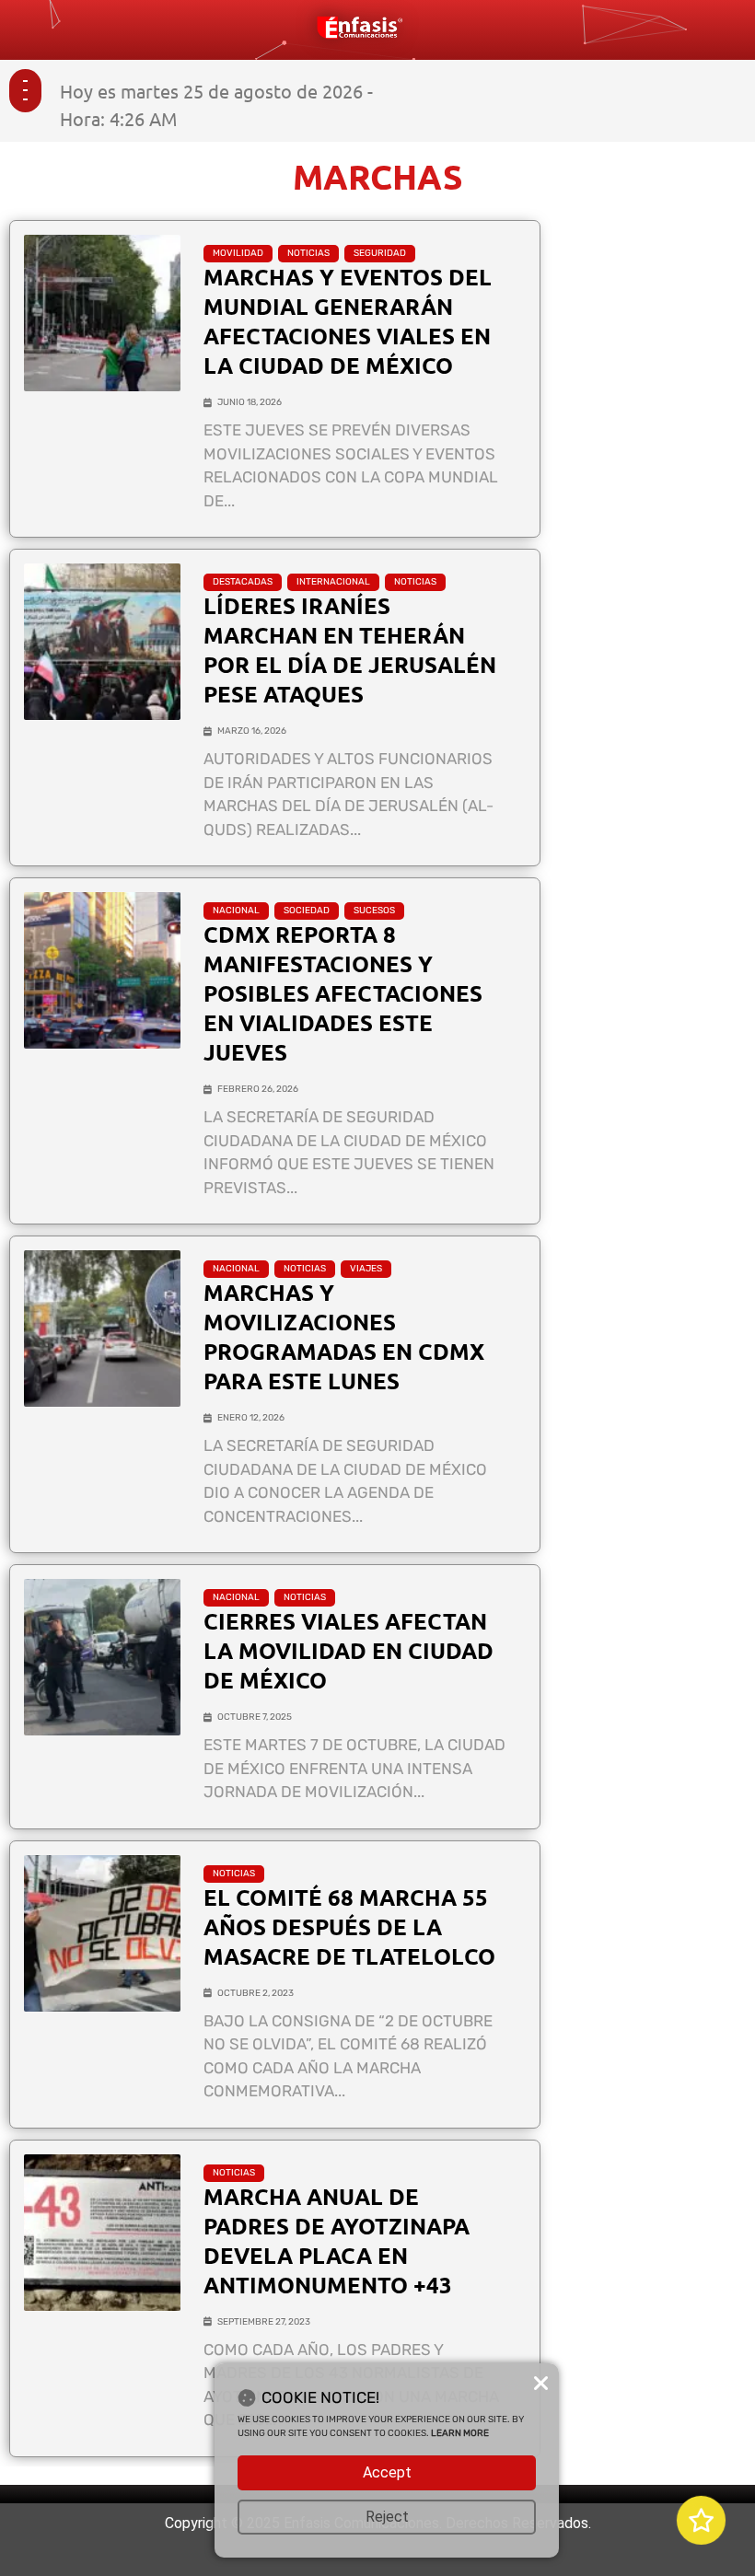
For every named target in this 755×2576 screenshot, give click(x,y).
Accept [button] (387, 2472)
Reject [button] (387, 2517)
